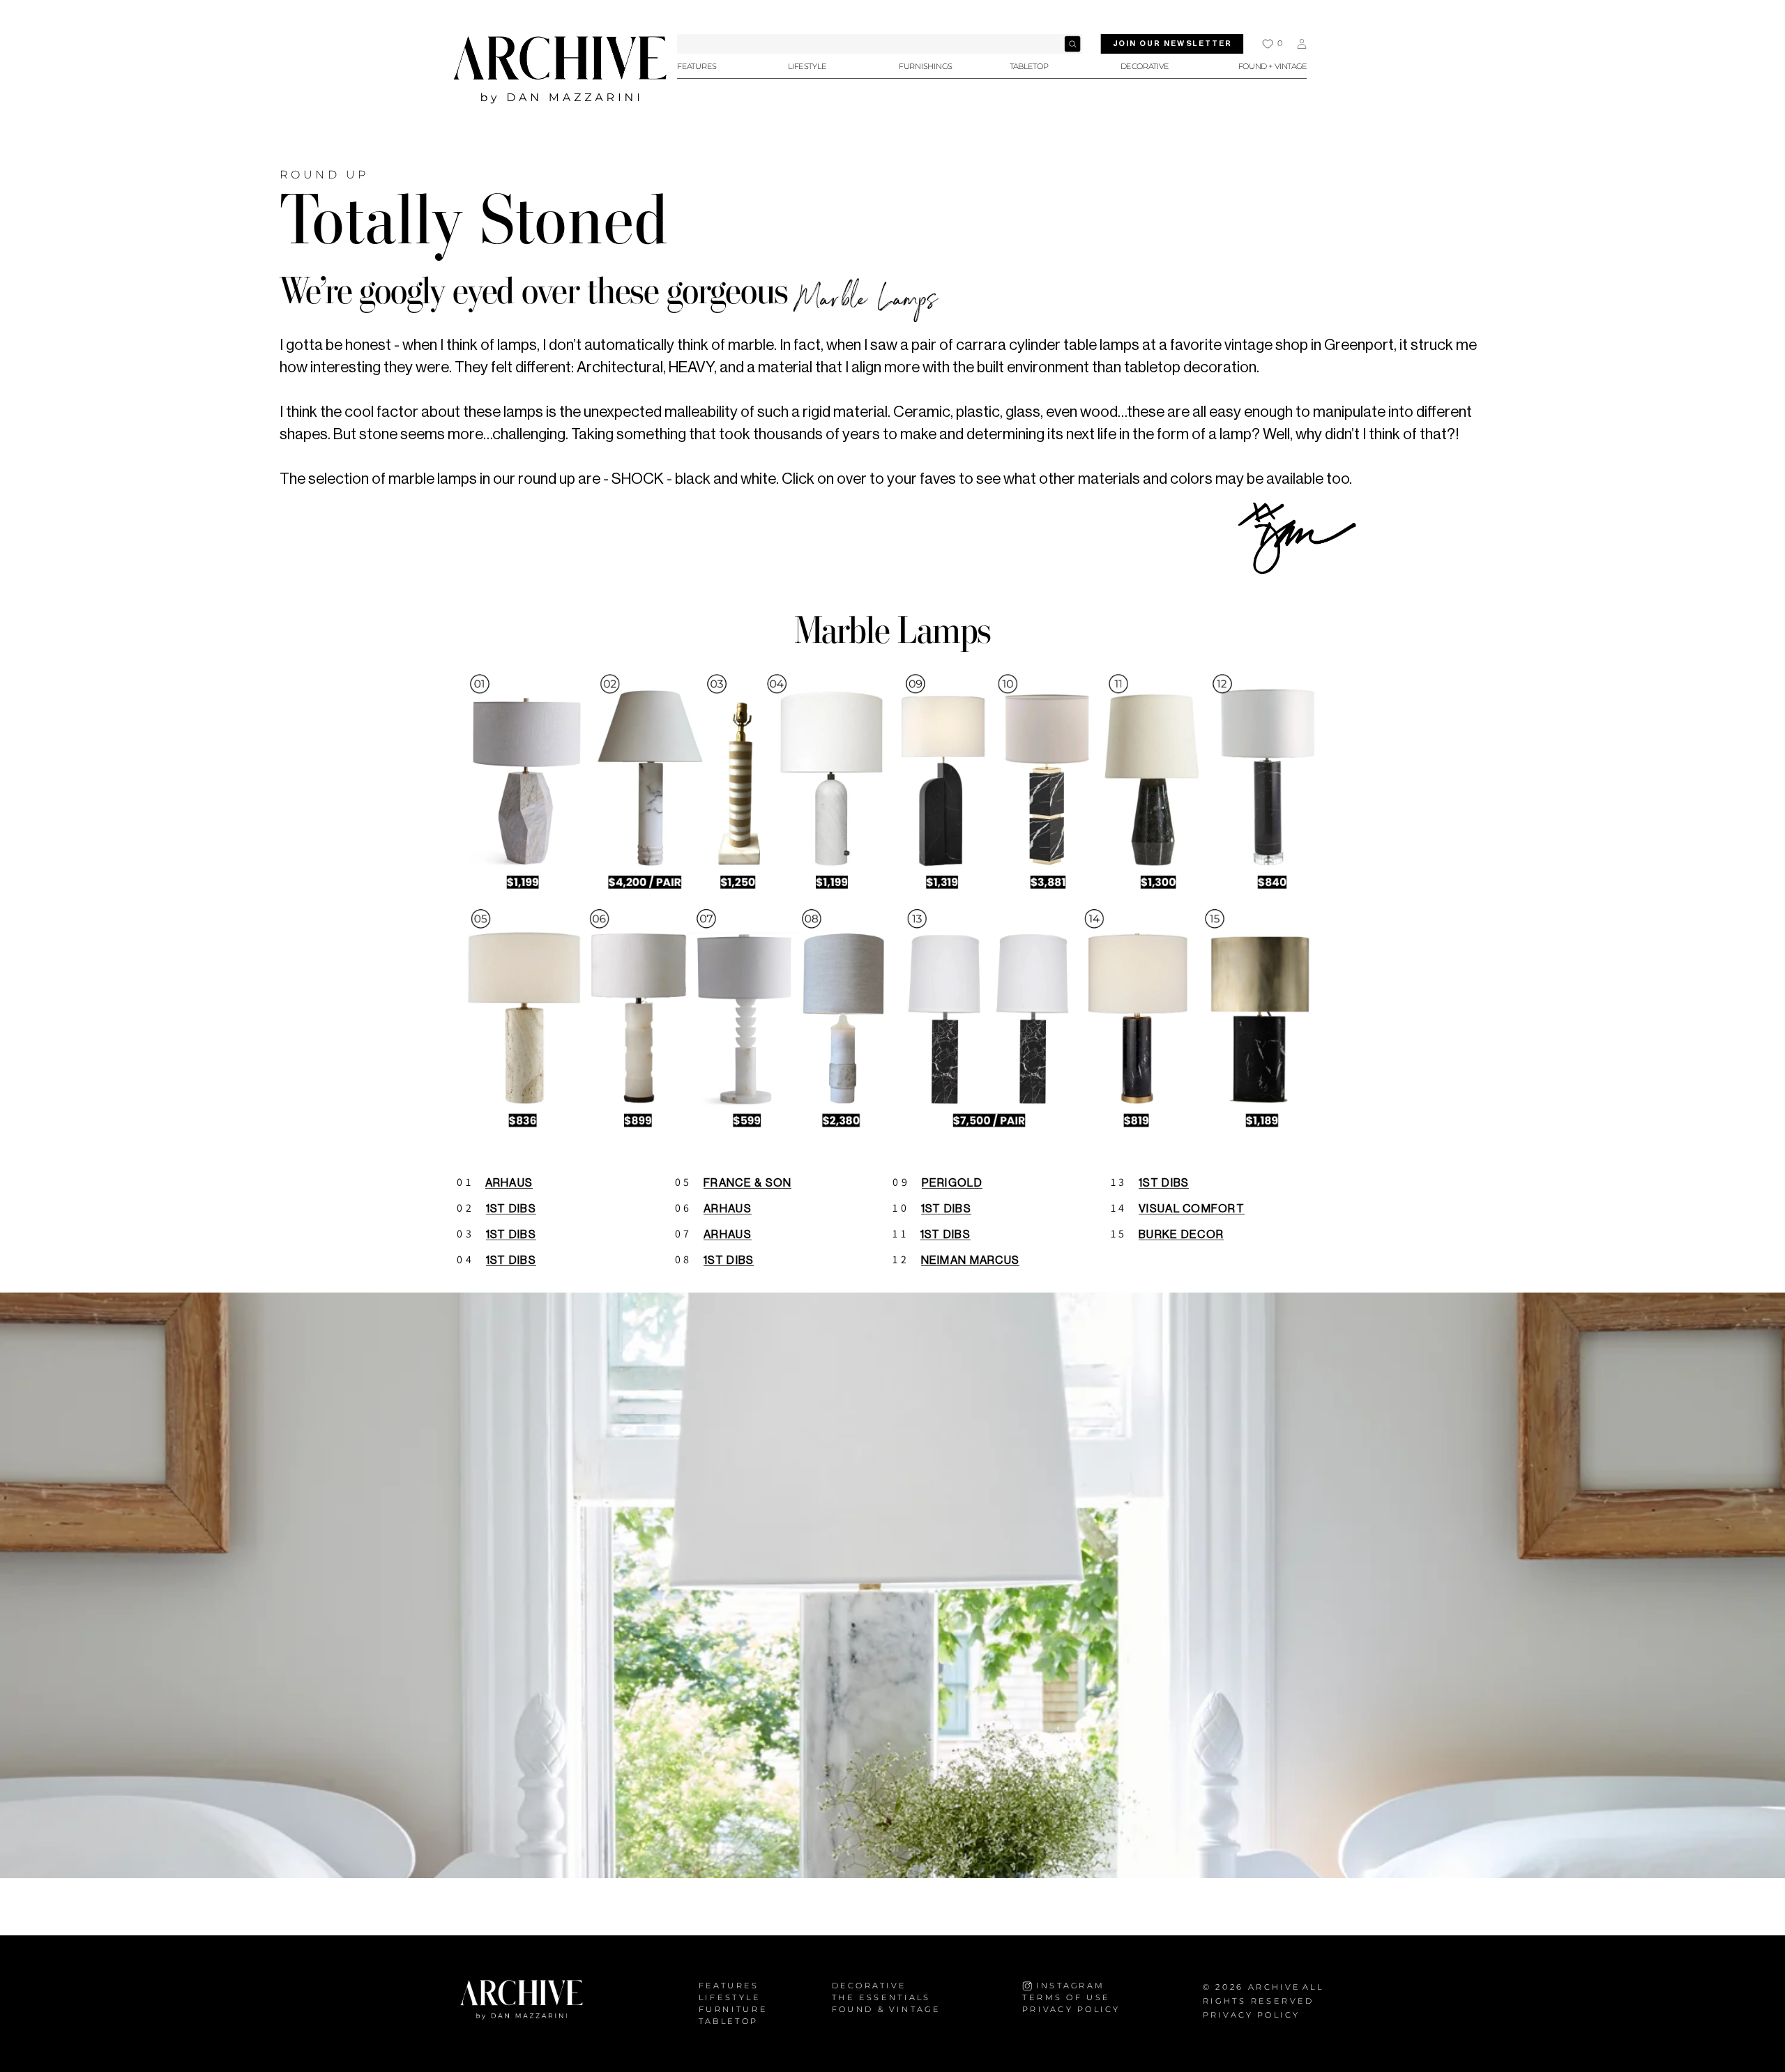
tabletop (729, 2021)
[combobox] (880, 44)
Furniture (733, 2010)
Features (729, 1986)
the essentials (881, 1998)
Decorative (869, 1986)
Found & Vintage (886, 2010)
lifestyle (730, 1998)
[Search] (1072, 44)
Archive (1274, 1987)
